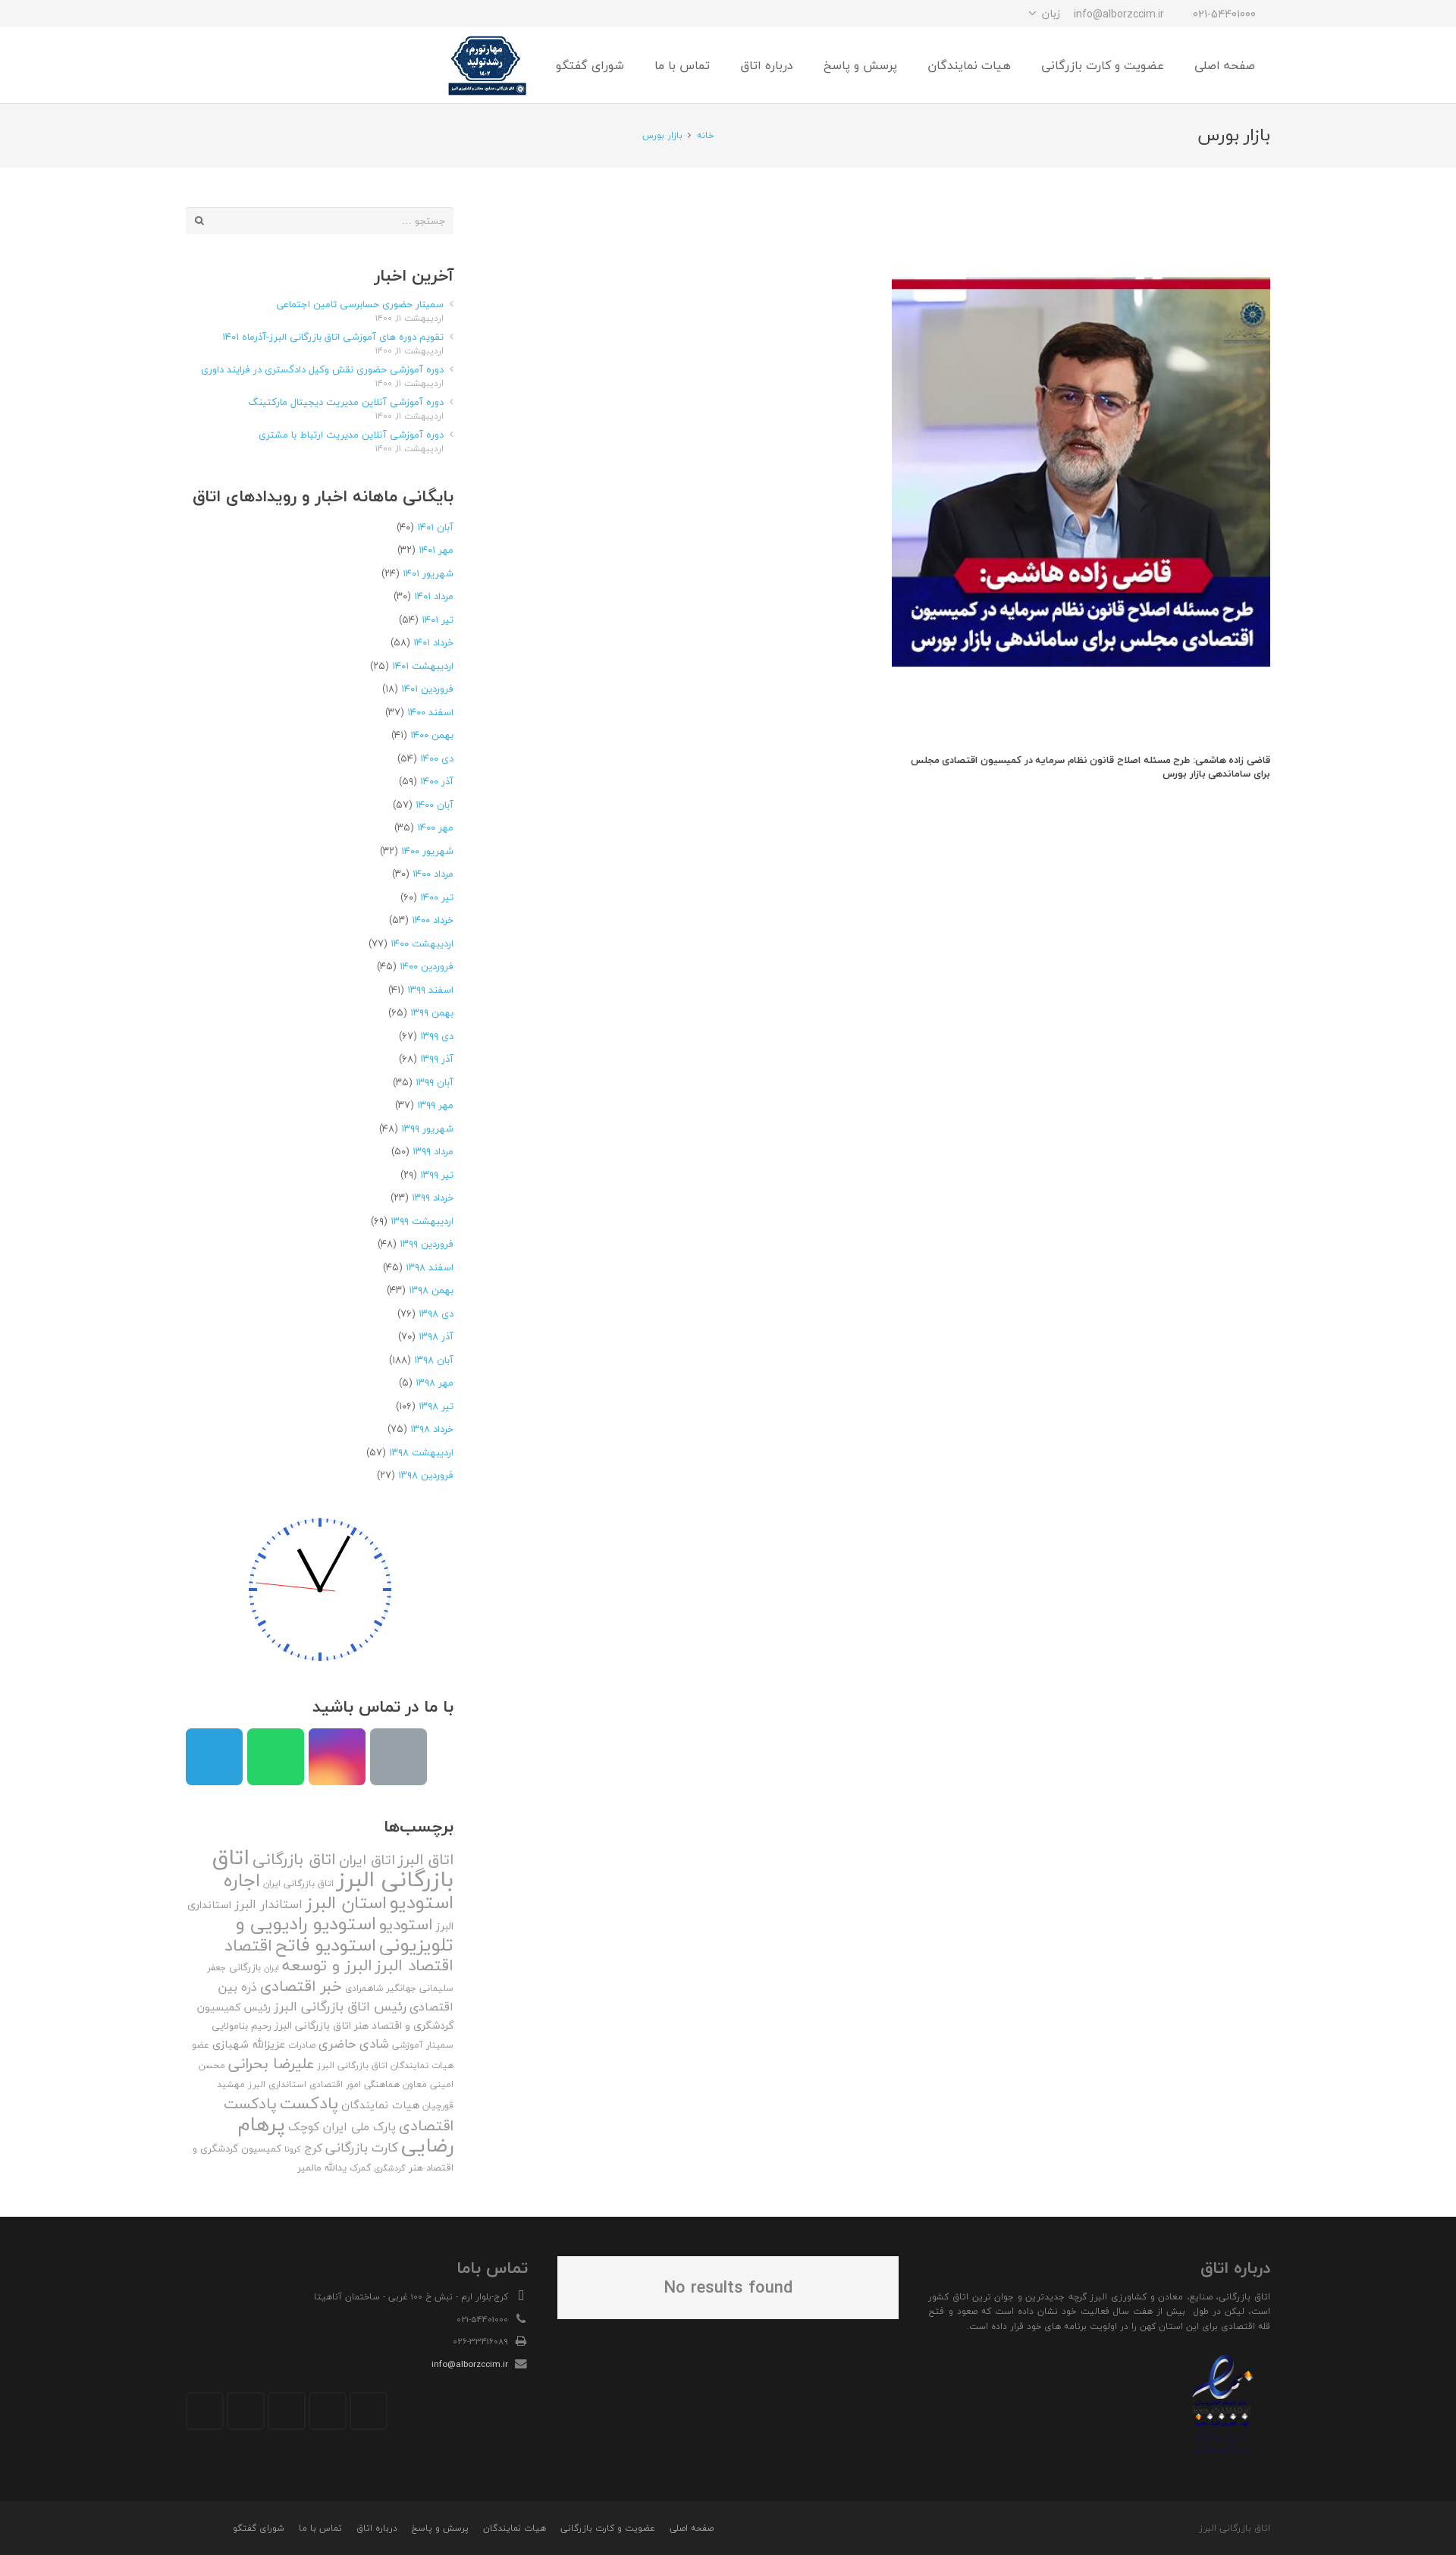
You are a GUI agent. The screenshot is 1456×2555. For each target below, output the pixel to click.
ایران (271, 1968)
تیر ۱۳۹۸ (436, 1406)
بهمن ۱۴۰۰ (432, 735)
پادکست (309, 2103)
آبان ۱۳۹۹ (435, 1082)
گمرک (360, 2168)
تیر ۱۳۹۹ (437, 1175)
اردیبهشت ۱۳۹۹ (422, 1221)
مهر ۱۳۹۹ (435, 1105)
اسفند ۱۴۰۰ (430, 712)
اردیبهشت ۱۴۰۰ (422, 943)
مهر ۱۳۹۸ (435, 1383)
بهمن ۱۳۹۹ (432, 1012)
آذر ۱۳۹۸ (436, 1336)
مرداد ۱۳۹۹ (433, 1151)
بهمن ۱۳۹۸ (431, 1290)
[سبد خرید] (202, 65)
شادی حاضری (354, 2043)
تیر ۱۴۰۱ (438, 620)
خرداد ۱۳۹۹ (433, 1197)
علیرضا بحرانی (271, 2064)
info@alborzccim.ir (470, 2364)
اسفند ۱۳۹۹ (430, 990)
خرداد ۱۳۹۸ (432, 1429)
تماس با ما (320, 2528)
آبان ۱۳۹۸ (434, 1360)
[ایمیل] (199, 14)
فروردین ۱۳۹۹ (427, 1244)
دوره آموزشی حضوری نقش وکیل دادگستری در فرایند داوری (322, 369)
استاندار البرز (268, 1904)
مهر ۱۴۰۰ (435, 827)
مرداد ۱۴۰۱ (434, 596)
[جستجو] (234, 65)
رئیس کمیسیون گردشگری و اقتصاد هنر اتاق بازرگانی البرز (325, 2017)
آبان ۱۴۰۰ (435, 805)
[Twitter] (328, 2411)
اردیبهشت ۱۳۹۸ (421, 1452)
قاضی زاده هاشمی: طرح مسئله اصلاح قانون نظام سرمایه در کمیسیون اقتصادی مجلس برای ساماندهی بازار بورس (1090, 767)
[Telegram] (254, 14)
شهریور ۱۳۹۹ (427, 1128)
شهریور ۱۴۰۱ (428, 573)
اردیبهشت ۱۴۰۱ (423, 666)
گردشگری (390, 2168)
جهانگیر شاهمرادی (381, 1988)
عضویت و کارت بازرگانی (608, 2528)
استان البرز (346, 1902)
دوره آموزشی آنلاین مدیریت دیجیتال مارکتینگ (346, 402)
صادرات (302, 2045)
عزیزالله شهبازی (249, 2044)
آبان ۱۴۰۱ (435, 527)
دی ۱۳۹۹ (437, 1036)
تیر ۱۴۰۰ (437, 897)
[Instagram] (281, 14)
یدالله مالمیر (322, 2167)
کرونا (293, 2149)
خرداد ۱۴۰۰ (433, 920)
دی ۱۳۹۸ (436, 1314)
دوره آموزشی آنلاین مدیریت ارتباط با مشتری (351, 435)
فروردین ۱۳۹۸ (426, 1475)
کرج (313, 2148)
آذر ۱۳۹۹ (437, 1059)
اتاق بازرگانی (294, 1859)
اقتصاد (248, 1945)
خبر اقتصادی (301, 1986)
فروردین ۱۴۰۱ (427, 689)
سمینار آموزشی (423, 2045)
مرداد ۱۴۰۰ (433, 874)
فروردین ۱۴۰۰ (427, 966)
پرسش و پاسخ (440, 2528)
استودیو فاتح (326, 1945)
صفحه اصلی (692, 2528)
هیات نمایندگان (380, 2105)
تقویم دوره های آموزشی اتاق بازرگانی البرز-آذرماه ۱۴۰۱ (333, 337)
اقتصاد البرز (414, 1965)
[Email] (399, 1757)
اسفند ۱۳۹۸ (430, 1267)
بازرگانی (245, 1967)
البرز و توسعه (327, 1965)
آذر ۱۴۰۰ (437, 781)
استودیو (406, 1924)
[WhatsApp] (227, 14)
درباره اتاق (377, 2528)
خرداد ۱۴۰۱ (433, 642)
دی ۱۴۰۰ (437, 758)
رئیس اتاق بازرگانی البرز (340, 2006)
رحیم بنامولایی (242, 2026)
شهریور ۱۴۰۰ (427, 851)
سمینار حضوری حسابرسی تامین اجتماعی (360, 304)
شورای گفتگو (259, 2528)
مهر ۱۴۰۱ (436, 550)
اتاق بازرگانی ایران (298, 1883)
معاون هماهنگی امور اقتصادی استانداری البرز (337, 2084)
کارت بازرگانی (362, 2147)
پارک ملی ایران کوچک (342, 2127)
